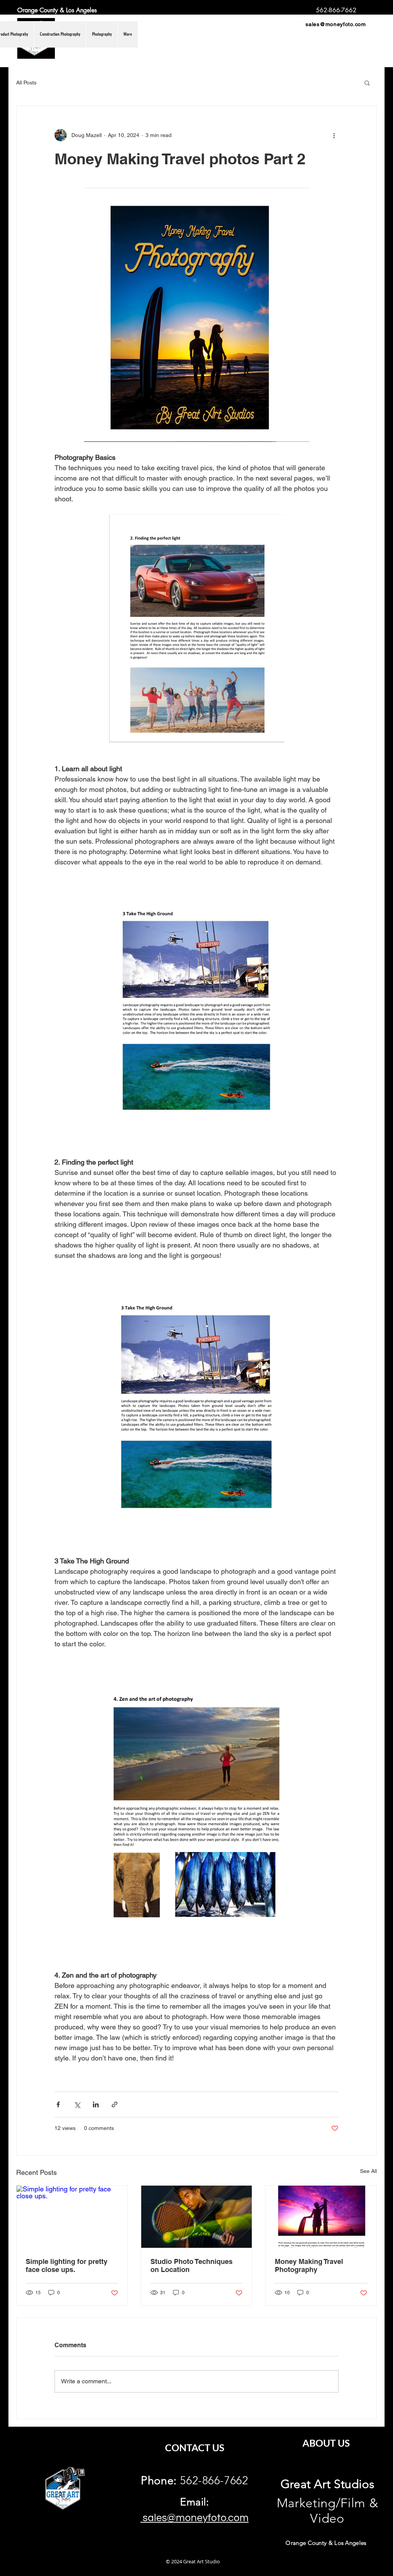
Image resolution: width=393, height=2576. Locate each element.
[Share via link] (115, 2104)
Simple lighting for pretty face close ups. (67, 2265)
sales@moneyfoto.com (336, 24)
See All (368, 2171)
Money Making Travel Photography (309, 2265)
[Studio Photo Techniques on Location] (197, 2217)
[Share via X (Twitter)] (77, 2104)
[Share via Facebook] (58, 2104)
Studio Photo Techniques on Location (192, 2265)
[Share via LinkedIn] (96, 2104)
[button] (367, 83)
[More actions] (334, 135)
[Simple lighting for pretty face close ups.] (72, 2217)
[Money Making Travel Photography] (321, 2217)
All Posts (26, 83)
